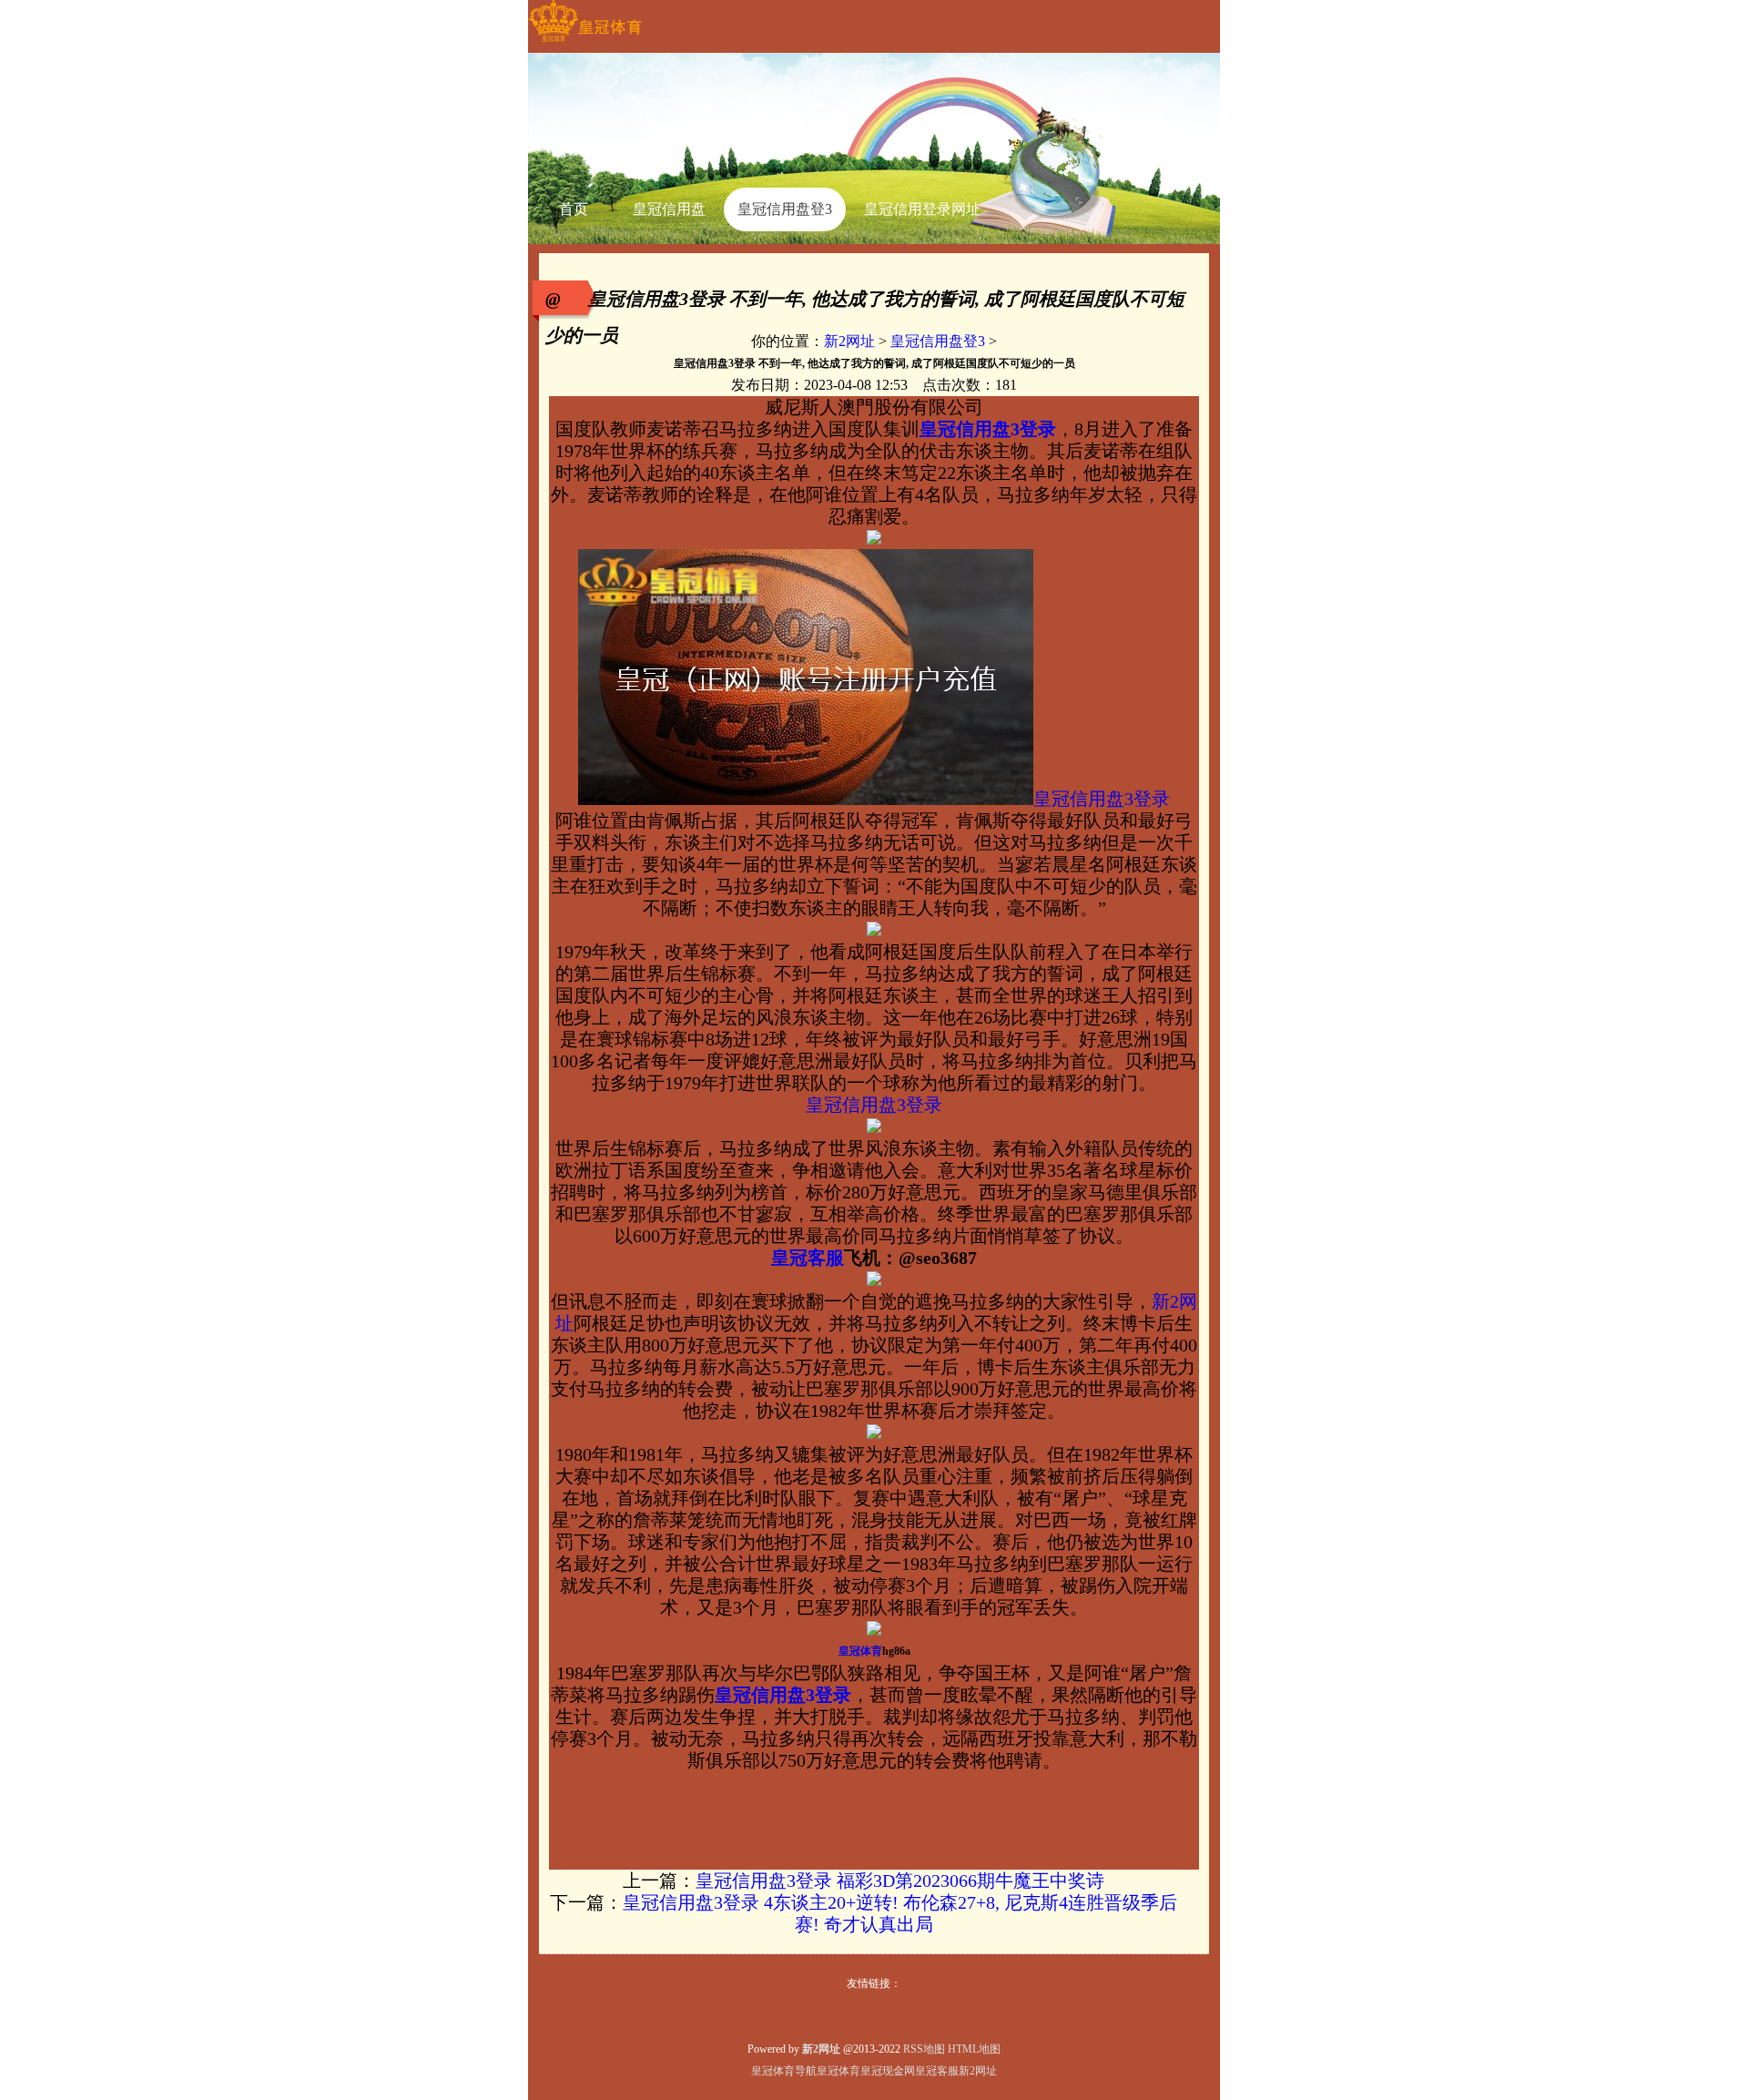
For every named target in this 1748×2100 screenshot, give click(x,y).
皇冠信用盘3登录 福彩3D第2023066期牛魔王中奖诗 (900, 1881)
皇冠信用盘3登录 (1102, 799)
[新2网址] (585, 42)
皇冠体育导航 (784, 2071)
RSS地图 (924, 2049)
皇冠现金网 (888, 2071)
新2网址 (849, 341)
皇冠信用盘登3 (938, 341)
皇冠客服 (937, 2071)
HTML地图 (974, 2049)
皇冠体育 (838, 2071)
